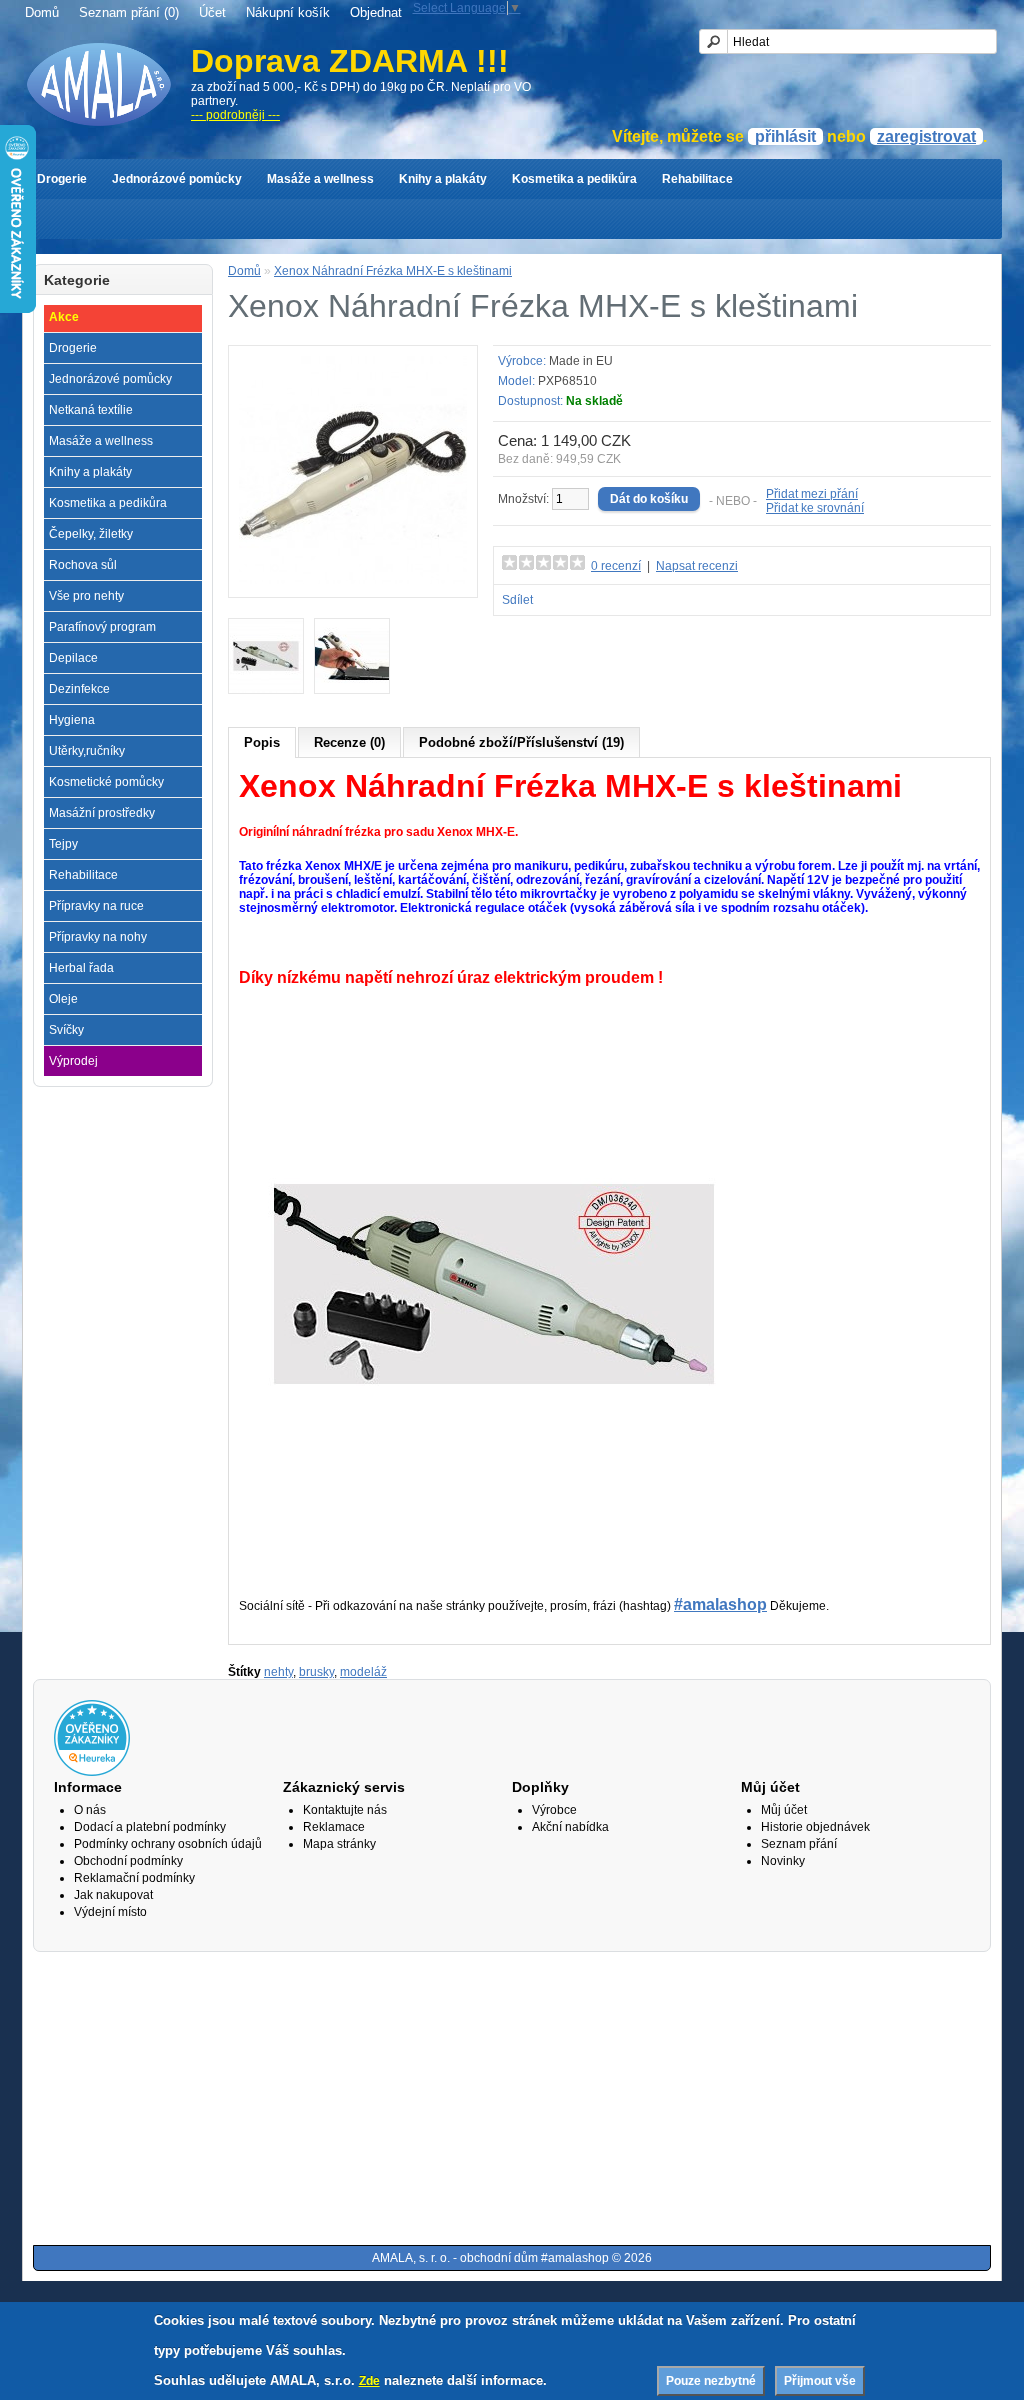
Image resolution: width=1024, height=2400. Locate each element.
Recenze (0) (349, 742)
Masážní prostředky (102, 813)
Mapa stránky (339, 1844)
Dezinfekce (79, 689)
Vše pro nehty (86, 596)
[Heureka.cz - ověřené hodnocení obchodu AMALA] (92, 1772)
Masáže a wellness (320, 179)
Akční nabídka (570, 1827)
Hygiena (72, 720)
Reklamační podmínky (134, 1878)
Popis (262, 742)
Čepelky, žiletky (91, 534)
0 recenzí (616, 566)
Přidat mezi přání (812, 494)
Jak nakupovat (113, 1895)
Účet (212, 12)
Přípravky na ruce (96, 906)
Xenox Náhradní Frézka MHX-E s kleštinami (393, 271)
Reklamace (334, 1827)
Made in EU (581, 361)
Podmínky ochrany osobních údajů (168, 1844)
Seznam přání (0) (129, 12)
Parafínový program (102, 627)
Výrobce (554, 1810)
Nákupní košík (288, 12)
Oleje (63, 999)
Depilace (73, 658)
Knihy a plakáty (443, 179)
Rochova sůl (83, 565)
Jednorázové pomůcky (177, 179)
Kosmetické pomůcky (106, 782)
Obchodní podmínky (128, 1861)
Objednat (376, 12)
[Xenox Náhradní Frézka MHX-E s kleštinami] (353, 580)
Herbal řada (81, 968)
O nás (90, 1810)
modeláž (363, 1672)
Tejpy (63, 844)
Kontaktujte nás (345, 1810)
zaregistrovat (926, 136)
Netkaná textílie (91, 410)
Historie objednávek (815, 1827)
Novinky (783, 1861)
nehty (278, 1672)
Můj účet (784, 1810)
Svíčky (66, 1030)
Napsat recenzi (697, 566)
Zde (369, 2381)
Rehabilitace (697, 179)
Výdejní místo (110, 1912)
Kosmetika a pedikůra (574, 179)
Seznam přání (799, 1844)
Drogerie (62, 179)
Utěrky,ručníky (87, 751)
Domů (42, 12)
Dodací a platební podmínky (150, 1827)
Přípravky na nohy (98, 937)
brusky (316, 1672)
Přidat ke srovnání (815, 508)
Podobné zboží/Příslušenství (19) (521, 742)
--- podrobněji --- (235, 115)
